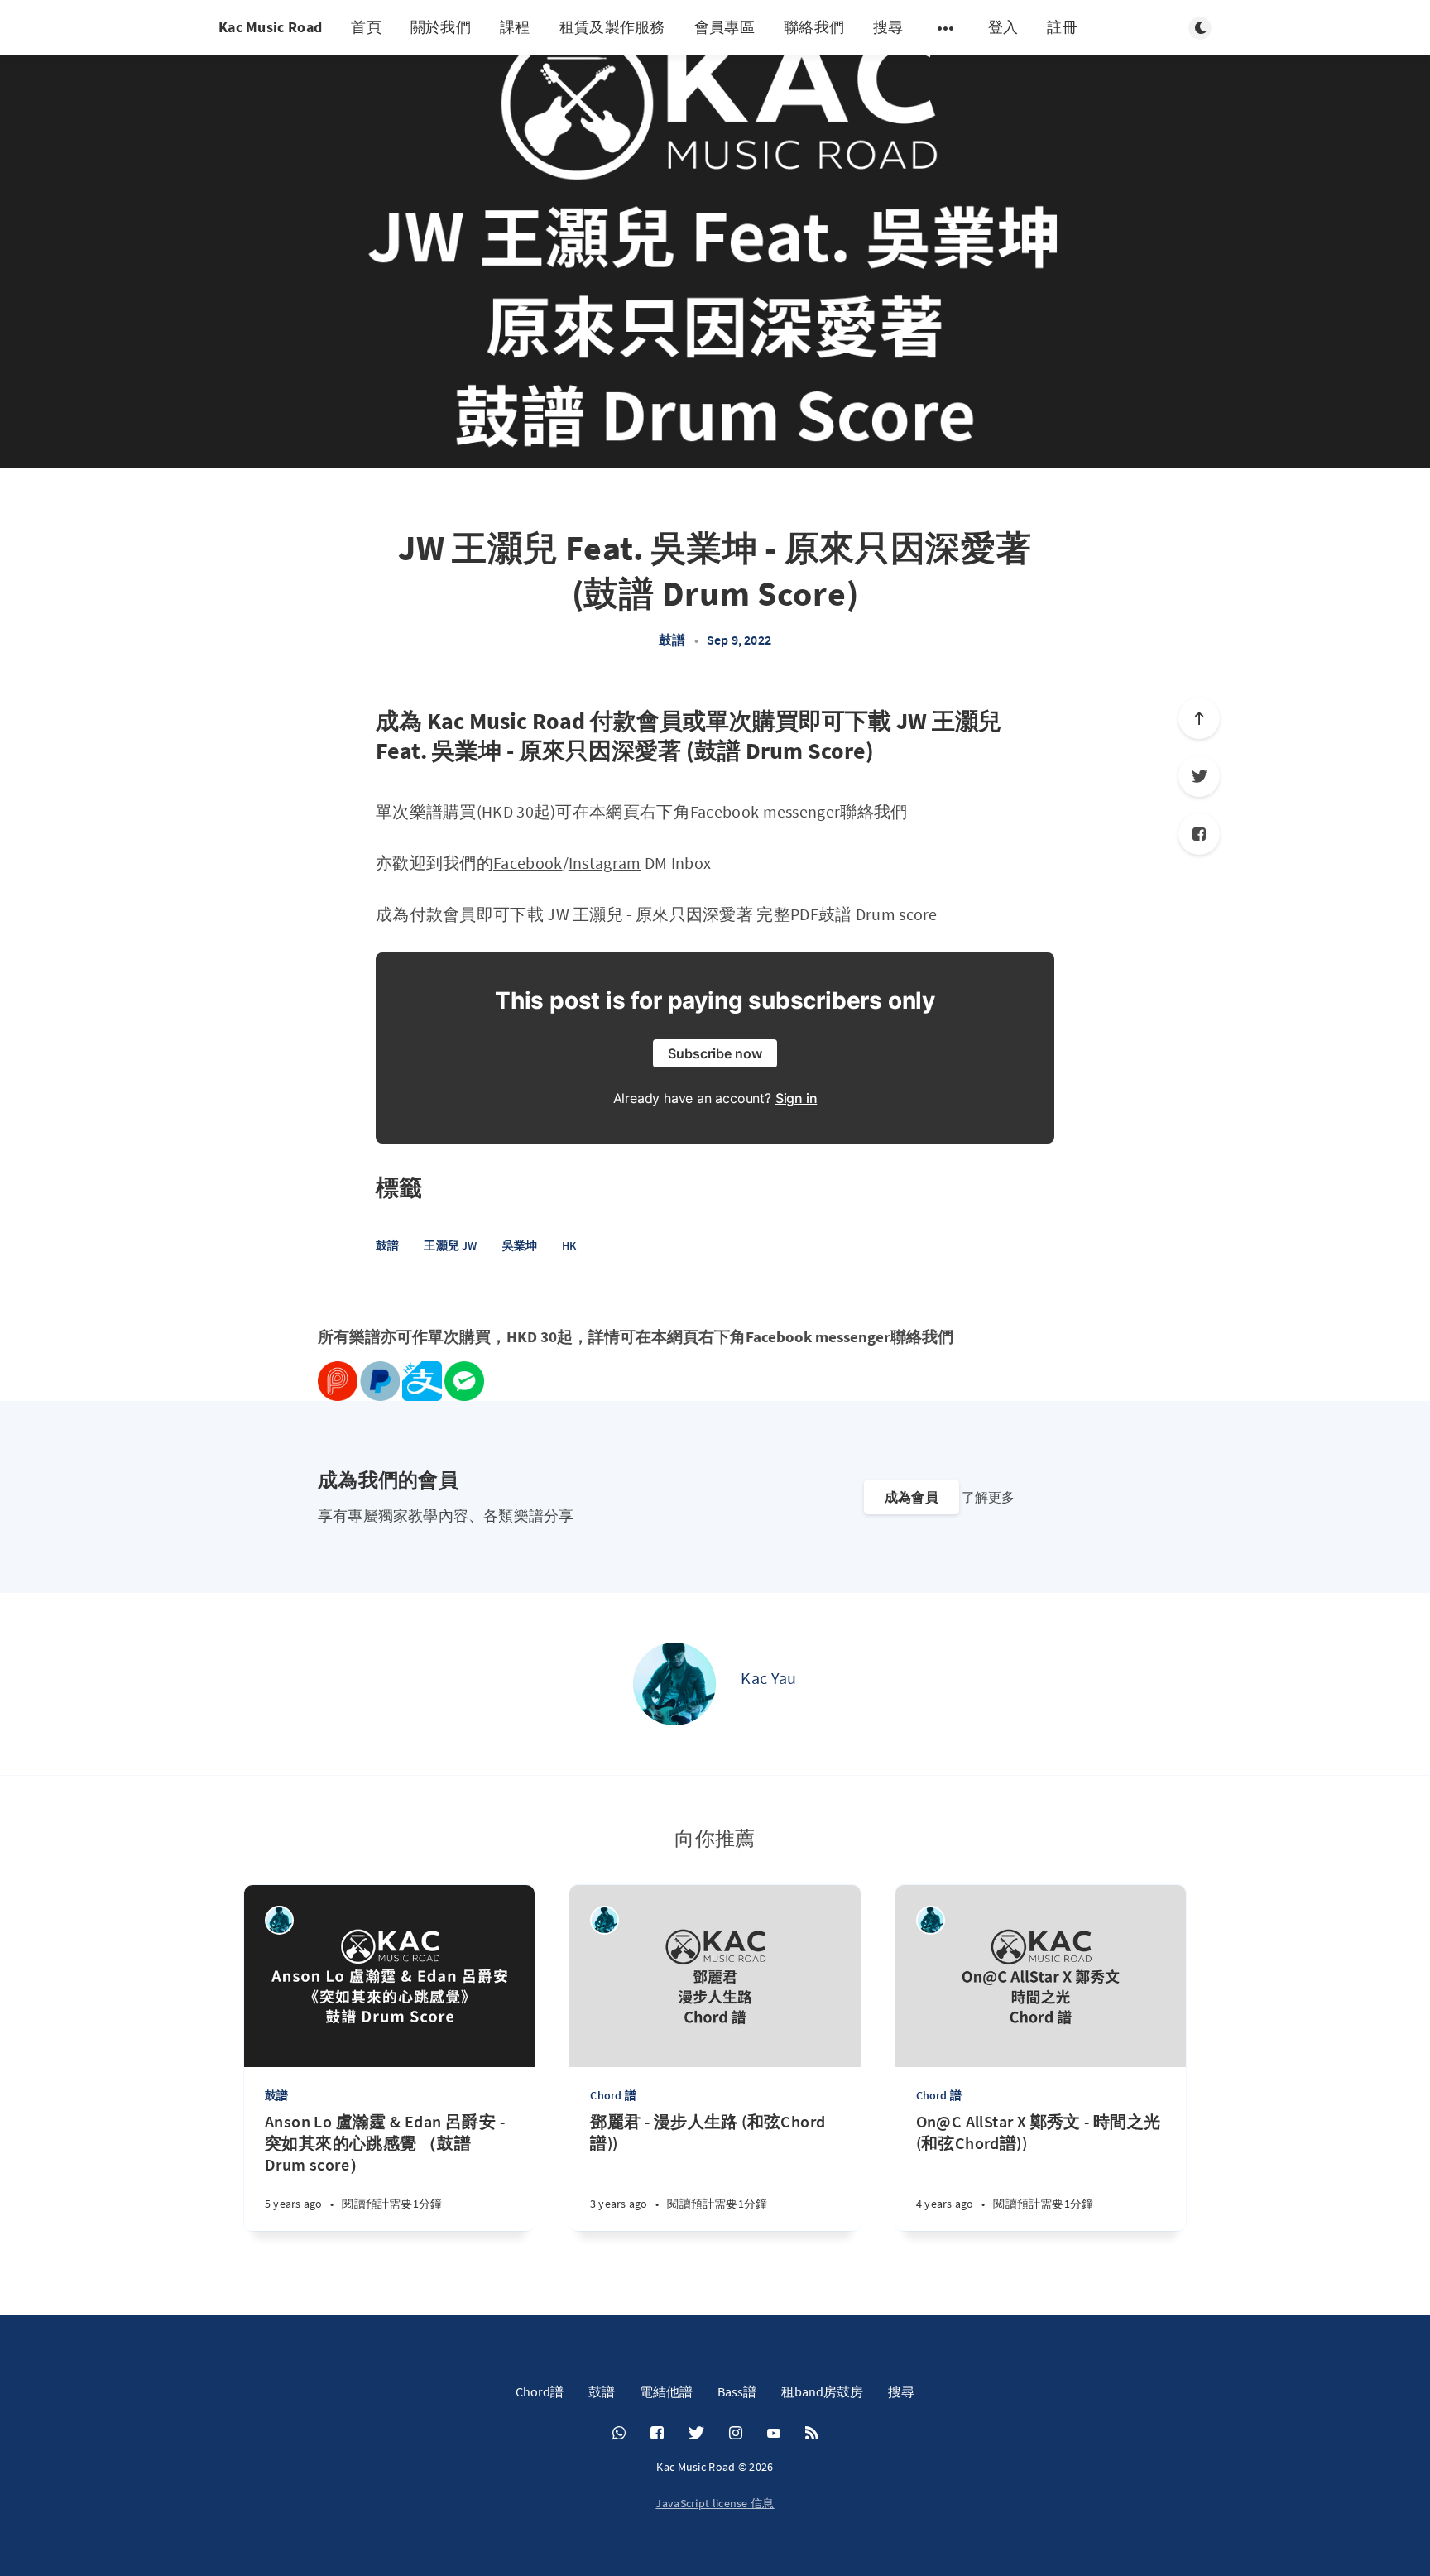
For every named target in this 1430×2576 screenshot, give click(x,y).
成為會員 (912, 1497)
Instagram (605, 863)
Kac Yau (768, 1678)
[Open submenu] (946, 28)
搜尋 (888, 27)
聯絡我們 (814, 27)
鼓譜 (672, 640)
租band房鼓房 (822, 2391)
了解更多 (988, 1497)
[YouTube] (774, 2434)
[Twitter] (1199, 776)
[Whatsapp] (619, 2434)
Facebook (528, 863)
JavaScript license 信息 (715, 2503)
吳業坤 (520, 1245)
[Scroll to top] (1199, 718)
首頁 (366, 27)
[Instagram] (736, 2434)
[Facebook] (1199, 834)
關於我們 (441, 27)
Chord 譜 (613, 2095)
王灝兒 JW (450, 1245)
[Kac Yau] (674, 1684)
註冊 (1062, 27)
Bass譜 (737, 2391)
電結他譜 (666, 2391)
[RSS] (812, 2434)
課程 (515, 27)
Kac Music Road (270, 27)
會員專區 (725, 27)
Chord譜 (540, 2391)
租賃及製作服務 (612, 27)
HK (569, 1245)
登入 (1003, 27)
